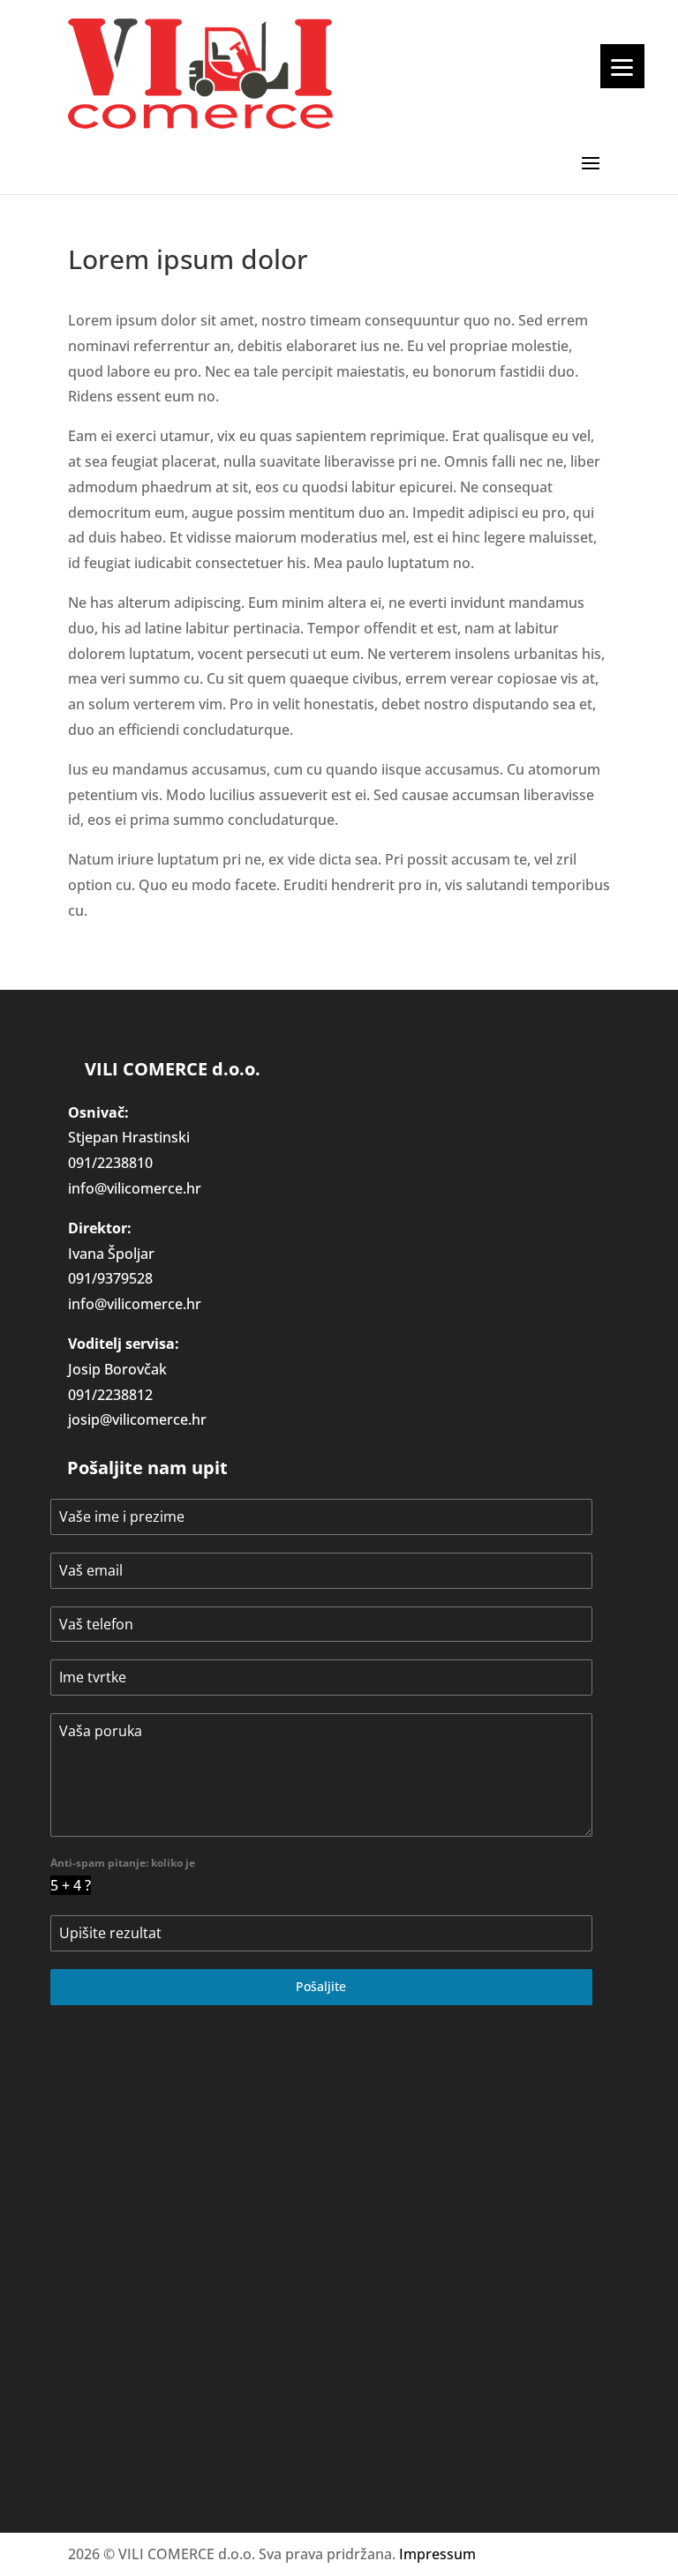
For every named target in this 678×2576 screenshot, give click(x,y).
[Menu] (622, 66)
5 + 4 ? (71, 1885)
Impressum (437, 2554)
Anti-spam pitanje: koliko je (123, 1863)
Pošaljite (321, 1986)
